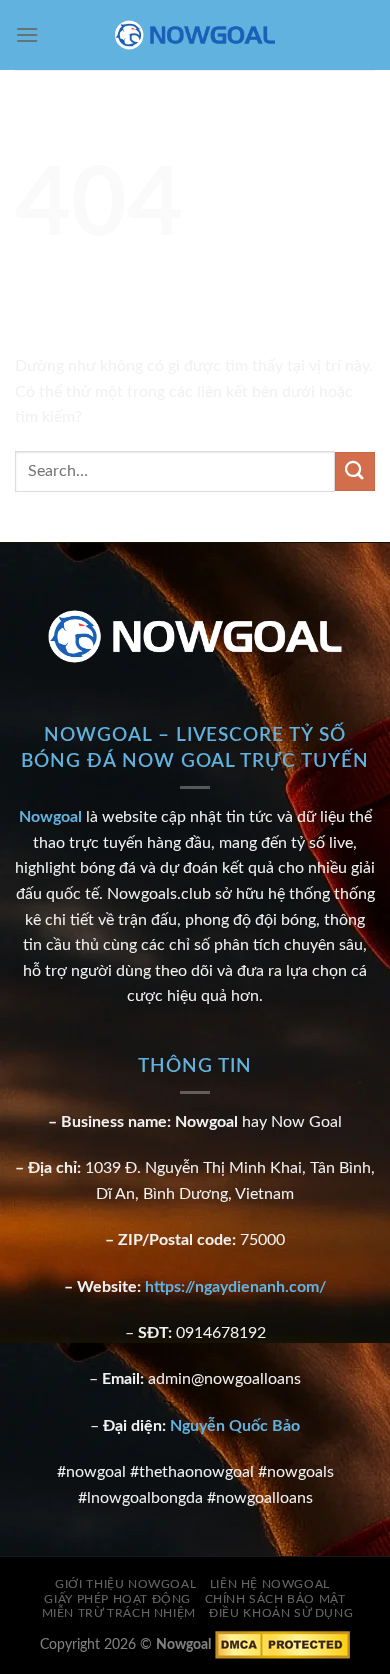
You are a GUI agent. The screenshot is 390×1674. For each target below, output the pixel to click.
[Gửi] (355, 471)
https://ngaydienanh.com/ (235, 1287)
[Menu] (27, 34)
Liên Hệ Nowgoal (270, 1584)
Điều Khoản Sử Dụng (281, 1613)
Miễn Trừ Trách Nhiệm (119, 1613)
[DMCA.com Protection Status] (282, 1644)
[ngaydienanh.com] (195, 35)
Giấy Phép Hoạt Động (117, 1599)
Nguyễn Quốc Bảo (235, 1426)
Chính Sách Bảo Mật (275, 1599)
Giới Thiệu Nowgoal (125, 1584)
